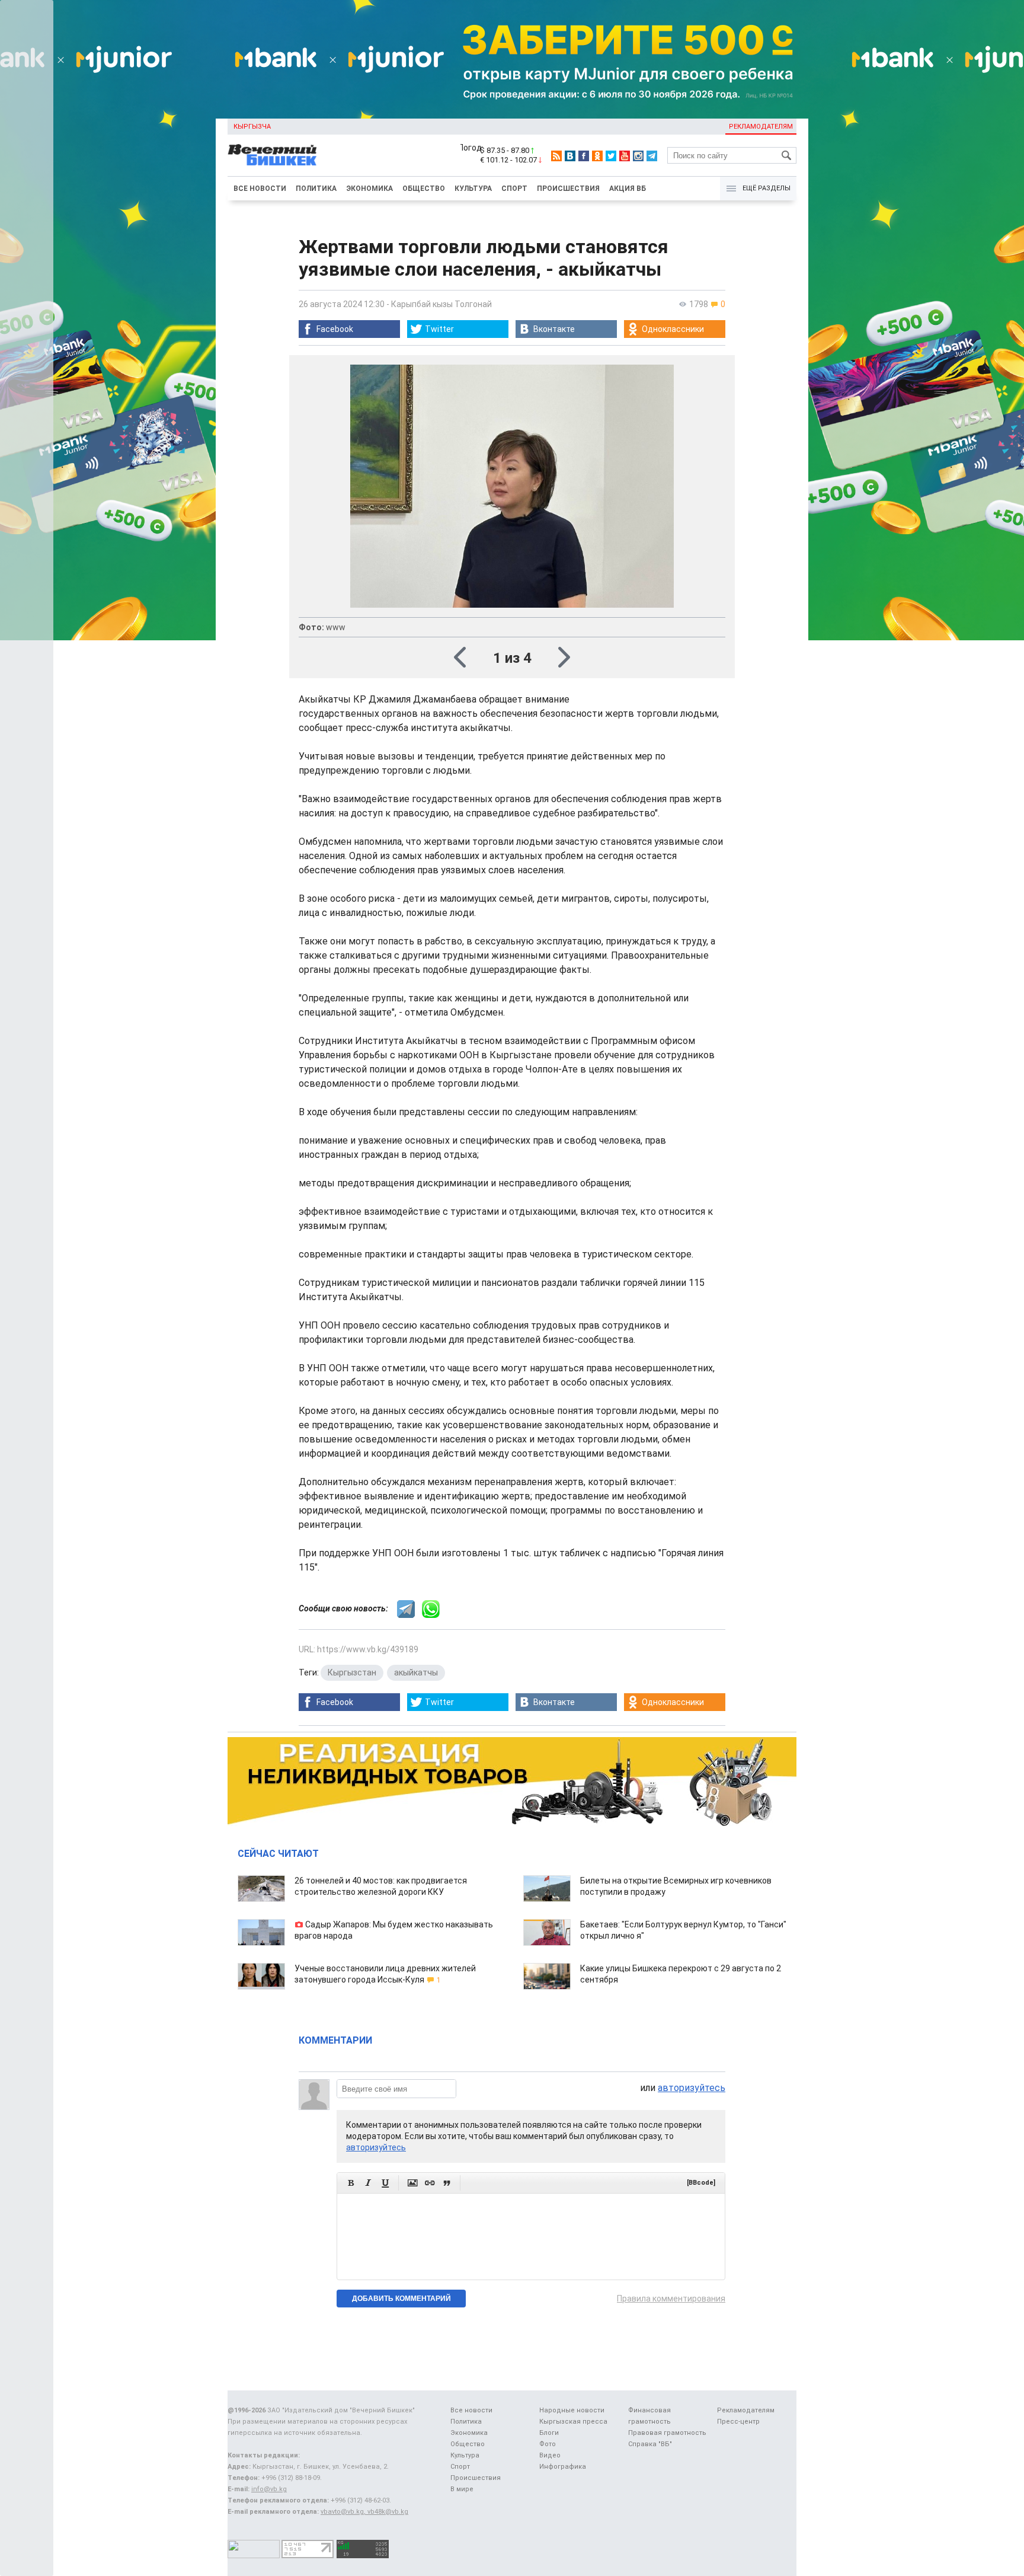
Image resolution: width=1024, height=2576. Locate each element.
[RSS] (556, 156)
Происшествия (568, 189)
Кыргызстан (352, 1672)
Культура (473, 189)
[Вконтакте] (570, 156)
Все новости (260, 189)
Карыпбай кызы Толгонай (441, 304)
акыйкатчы (416, 1672)
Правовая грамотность (667, 2433)
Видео (550, 2455)
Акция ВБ (628, 189)
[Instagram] (638, 156)
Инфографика (563, 2467)
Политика (316, 189)
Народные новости (572, 2410)
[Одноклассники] (597, 156)
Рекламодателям (761, 127)
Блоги (549, 2433)
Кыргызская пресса (573, 2422)
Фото (548, 2444)
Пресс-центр (738, 2422)
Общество (424, 189)
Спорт (514, 189)
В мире (462, 2489)
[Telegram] (652, 156)
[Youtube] (625, 156)
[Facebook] (584, 156)
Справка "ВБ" (650, 2444)
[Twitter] (611, 156)
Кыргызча (252, 127)
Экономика (369, 189)
